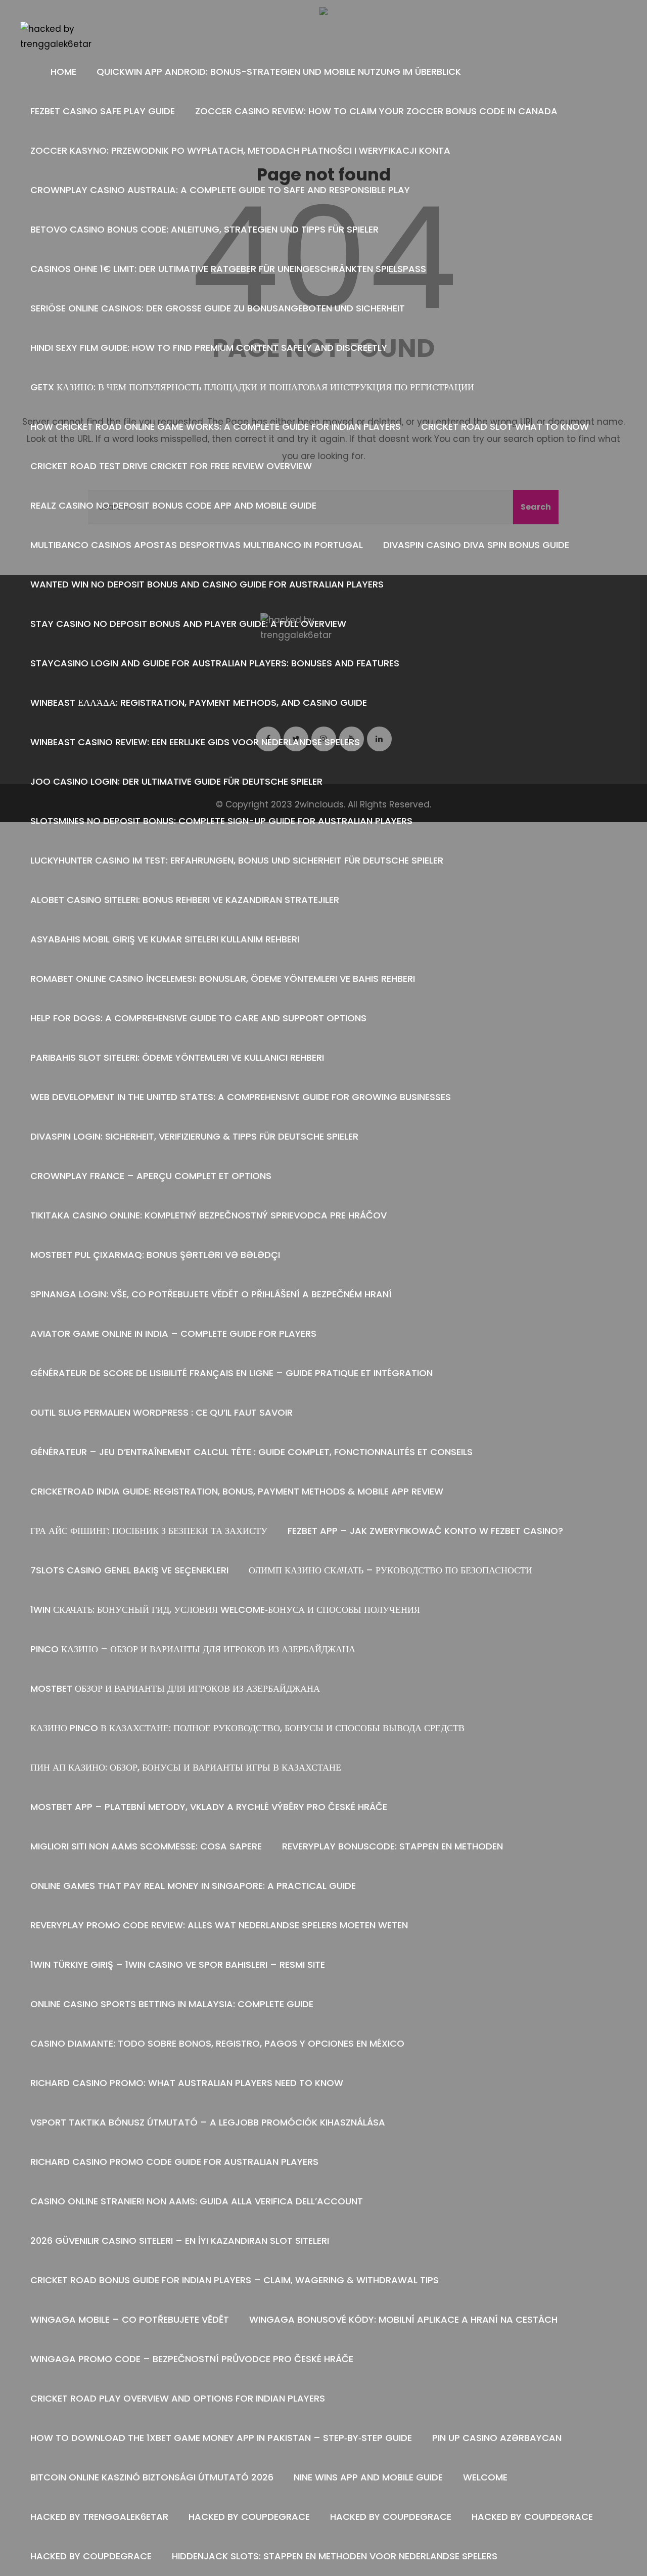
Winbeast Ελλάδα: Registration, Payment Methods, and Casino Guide (199, 703)
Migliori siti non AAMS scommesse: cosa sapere (146, 1846)
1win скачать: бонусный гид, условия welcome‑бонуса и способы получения (225, 1610)
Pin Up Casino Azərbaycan (497, 2438)
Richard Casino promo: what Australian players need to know (187, 2083)
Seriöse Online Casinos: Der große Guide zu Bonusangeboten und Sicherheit (218, 308)
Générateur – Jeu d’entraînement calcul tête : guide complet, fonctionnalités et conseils (251, 1452)
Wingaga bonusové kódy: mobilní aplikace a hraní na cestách (403, 2319)
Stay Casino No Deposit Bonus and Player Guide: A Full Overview (188, 624)
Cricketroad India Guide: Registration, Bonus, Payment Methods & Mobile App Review (237, 1491)
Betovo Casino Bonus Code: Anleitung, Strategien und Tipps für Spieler (204, 229)
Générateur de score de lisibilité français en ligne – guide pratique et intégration (232, 1373)
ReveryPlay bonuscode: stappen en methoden (392, 1846)
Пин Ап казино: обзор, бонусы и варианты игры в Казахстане (186, 1767)
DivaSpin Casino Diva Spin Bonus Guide (476, 545)
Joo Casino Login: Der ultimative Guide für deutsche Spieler (176, 781)
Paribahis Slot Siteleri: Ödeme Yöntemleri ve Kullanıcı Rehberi (177, 1057)
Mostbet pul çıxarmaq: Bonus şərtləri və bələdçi (155, 1255)
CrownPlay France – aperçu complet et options (151, 1176)
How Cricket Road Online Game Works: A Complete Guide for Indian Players (216, 426)
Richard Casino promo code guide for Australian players (174, 2162)
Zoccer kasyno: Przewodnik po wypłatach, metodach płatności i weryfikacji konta (240, 150)
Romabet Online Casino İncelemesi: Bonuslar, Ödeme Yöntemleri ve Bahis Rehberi (223, 979)
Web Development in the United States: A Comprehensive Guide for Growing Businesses (241, 1097)
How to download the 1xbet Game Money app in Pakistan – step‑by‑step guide (221, 2438)
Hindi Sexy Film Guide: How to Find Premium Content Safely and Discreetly (209, 348)
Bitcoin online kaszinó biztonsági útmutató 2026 (152, 2477)
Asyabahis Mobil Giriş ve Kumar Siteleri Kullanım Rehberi (165, 939)
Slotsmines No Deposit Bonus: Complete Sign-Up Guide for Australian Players (221, 821)
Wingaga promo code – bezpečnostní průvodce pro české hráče (192, 2359)
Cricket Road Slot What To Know (505, 426)
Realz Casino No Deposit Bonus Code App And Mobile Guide (173, 505)
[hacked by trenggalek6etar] (59, 37)
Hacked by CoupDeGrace (249, 2517)
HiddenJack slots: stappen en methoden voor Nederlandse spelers (335, 2556)
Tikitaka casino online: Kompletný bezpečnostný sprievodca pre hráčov (209, 1215)
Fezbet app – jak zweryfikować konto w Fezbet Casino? (425, 1531)
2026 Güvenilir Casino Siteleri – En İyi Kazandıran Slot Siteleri (180, 2241)
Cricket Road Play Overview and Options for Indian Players (178, 2398)
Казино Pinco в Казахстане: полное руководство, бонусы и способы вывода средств (247, 1728)
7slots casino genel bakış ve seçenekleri (129, 1570)
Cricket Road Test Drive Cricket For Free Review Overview (171, 466)
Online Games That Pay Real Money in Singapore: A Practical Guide (193, 1886)
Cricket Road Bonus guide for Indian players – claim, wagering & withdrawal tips (235, 2280)
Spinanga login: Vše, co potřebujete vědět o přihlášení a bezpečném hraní (211, 1294)
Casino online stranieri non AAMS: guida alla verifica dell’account (197, 2201)
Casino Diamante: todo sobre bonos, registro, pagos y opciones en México (217, 2043)
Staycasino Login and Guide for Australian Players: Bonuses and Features (215, 663)
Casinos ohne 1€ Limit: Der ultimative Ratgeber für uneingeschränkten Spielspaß (228, 269)
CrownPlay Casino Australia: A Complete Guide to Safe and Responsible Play (220, 190)
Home (63, 72)
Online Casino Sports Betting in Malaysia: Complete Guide (172, 2004)
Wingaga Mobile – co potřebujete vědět (130, 2319)
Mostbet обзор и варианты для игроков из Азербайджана (175, 1688)
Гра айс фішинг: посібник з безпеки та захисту (149, 1531)
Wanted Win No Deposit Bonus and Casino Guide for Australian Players (207, 584)
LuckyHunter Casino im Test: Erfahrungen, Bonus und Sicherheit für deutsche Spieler (237, 860)
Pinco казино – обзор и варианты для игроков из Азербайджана (193, 1649)
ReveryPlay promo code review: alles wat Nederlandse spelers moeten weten (219, 1925)
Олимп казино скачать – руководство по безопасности (390, 1570)
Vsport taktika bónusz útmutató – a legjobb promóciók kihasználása (208, 2122)
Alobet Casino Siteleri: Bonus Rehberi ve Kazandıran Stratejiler (185, 900)
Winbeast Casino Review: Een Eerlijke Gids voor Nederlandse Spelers (195, 742)
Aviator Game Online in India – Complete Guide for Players (173, 1334)
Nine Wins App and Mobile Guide (368, 2477)
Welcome (485, 2477)
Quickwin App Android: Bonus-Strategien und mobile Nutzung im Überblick (279, 72)
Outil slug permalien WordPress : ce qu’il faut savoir (161, 1412)
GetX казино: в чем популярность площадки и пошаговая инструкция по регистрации (252, 387)
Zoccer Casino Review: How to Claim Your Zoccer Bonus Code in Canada (376, 111)
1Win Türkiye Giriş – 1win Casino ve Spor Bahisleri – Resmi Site (178, 1964)
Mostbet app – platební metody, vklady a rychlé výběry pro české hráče (209, 1807)
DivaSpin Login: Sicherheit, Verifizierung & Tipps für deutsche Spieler (194, 1136)
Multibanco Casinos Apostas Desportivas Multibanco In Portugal (197, 545)
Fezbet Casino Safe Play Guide (103, 111)
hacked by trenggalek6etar (99, 2517)
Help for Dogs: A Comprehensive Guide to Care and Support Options (198, 1018)
